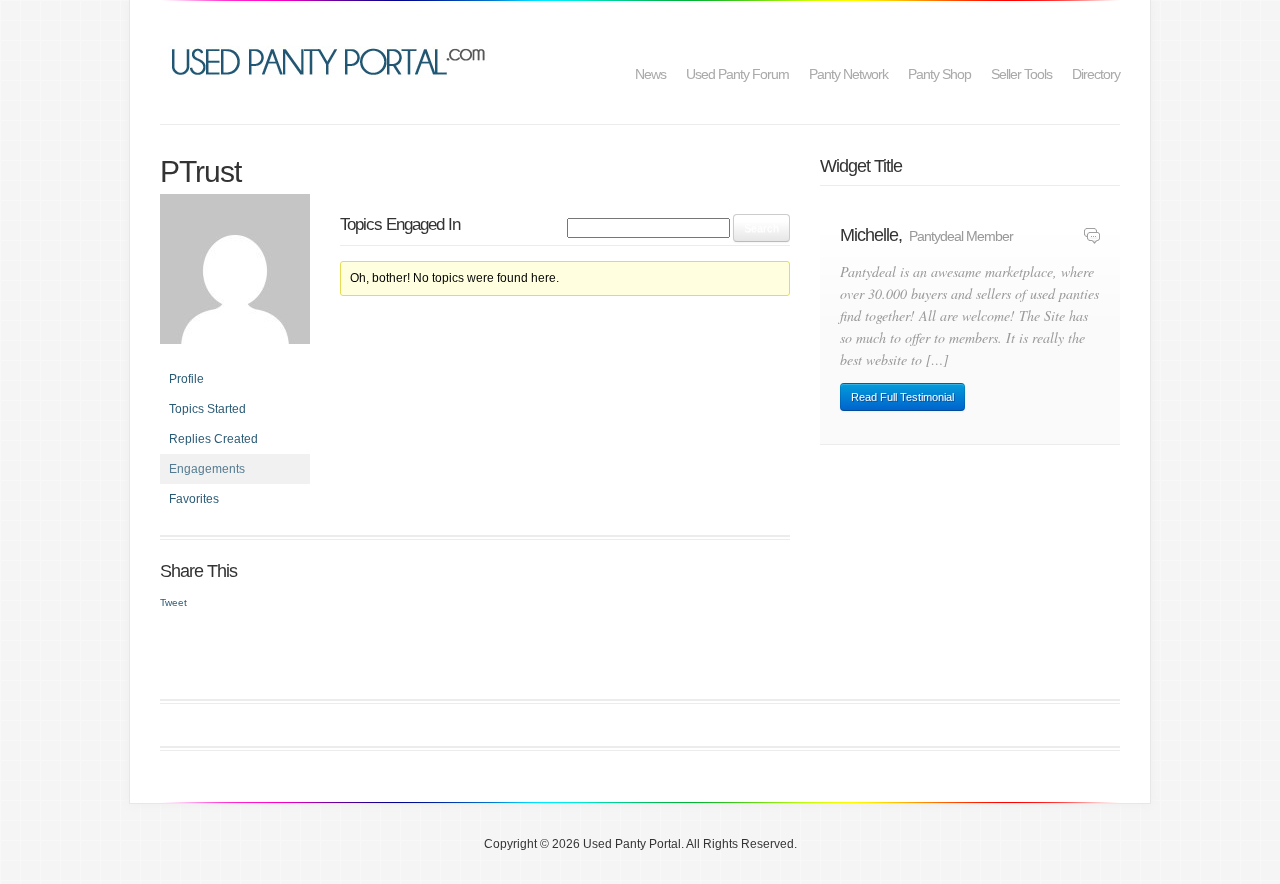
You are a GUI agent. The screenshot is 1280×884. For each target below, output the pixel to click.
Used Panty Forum (737, 74)
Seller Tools (1021, 74)
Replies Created (213, 439)
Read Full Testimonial (902, 397)
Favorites (194, 499)
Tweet (173, 602)
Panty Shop (939, 74)
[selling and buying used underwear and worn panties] (333, 59)
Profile (186, 379)
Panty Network (848, 74)
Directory (1096, 74)
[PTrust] (235, 278)
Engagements (207, 469)
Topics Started (207, 409)
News (650, 74)
